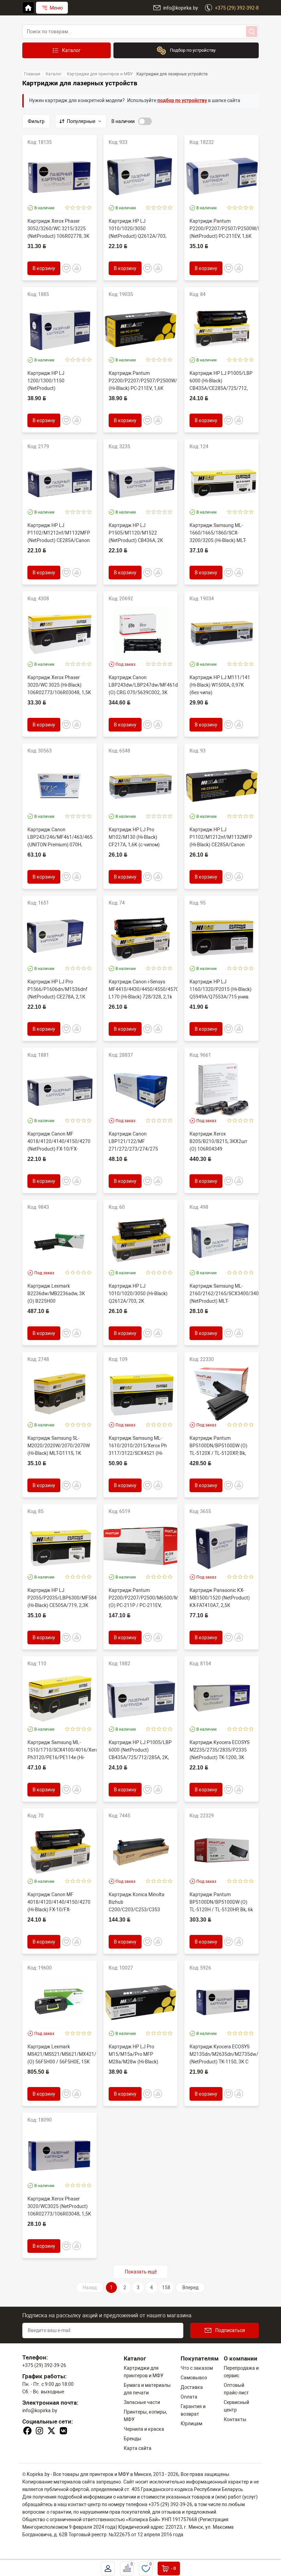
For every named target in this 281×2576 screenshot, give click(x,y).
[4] (84, 208)
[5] (89, 208)
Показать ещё (141, 2272)
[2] (73, 208)
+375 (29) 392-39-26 (44, 2365)
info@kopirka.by (40, 2411)
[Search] (252, 32)
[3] (78, 208)
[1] (67, 208)
